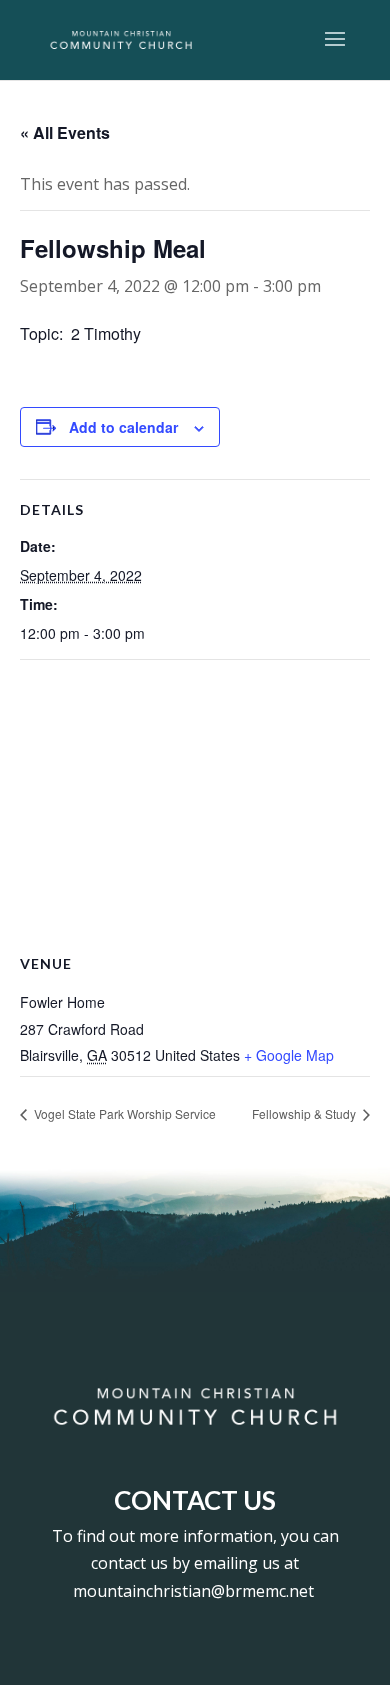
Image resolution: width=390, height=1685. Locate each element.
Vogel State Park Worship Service (123, 1113)
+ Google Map (289, 1055)
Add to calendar (123, 427)
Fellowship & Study (305, 1113)
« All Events (65, 132)
